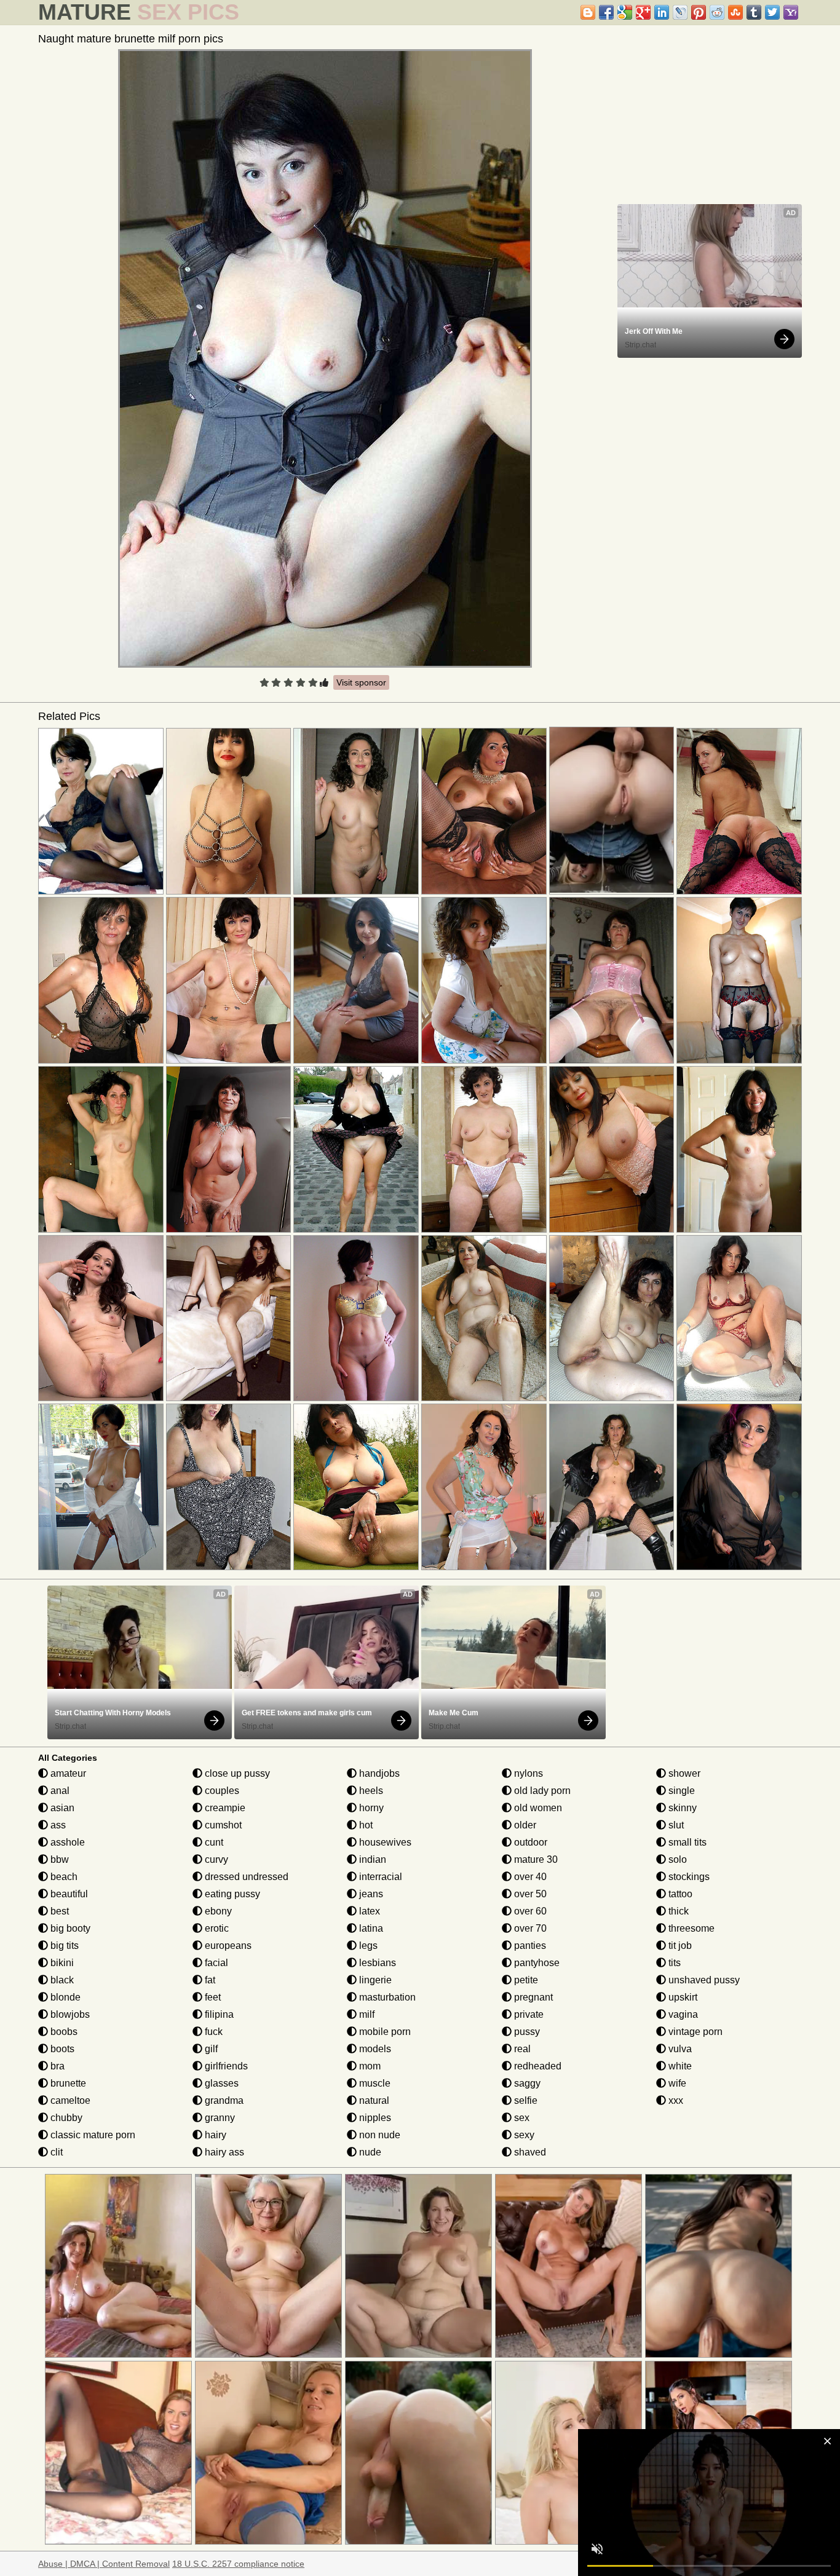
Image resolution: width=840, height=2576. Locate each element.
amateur (67, 1773)
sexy (523, 2135)
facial (215, 1963)
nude (369, 2152)
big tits (63, 1946)
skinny (681, 1808)
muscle (374, 2083)
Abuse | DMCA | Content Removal (104, 2564)
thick (677, 1911)
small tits (686, 1842)
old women (537, 1808)
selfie (525, 2100)
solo (676, 1859)
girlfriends (225, 2066)
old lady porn (541, 1791)
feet (212, 1997)
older (524, 1825)
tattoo (679, 1894)
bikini (61, 1963)
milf (366, 2014)
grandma (223, 2100)
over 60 (529, 1911)
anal (59, 1791)
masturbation (386, 1997)
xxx (675, 2100)
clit (55, 2152)
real (521, 2049)
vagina (682, 2014)
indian (371, 1859)
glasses (220, 2083)
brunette (67, 2083)
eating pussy (231, 1894)
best (58, 1911)
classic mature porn (92, 2135)
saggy (526, 2083)
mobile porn (384, 2032)
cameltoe (69, 2100)
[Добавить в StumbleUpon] (735, 12)
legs (367, 1946)
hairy (214, 2135)
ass (57, 1825)
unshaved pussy (703, 1980)
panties (529, 1946)
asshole (66, 1842)
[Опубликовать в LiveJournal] (680, 12)
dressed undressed (245, 1877)
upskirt (682, 1997)
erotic (216, 1928)
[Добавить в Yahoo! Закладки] (791, 12)
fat (209, 1980)
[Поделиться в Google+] (643, 12)
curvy (215, 1859)
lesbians (376, 1963)
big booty (69, 1928)
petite (525, 1980)
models (374, 2049)
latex (368, 1911)
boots (61, 2049)
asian (61, 1808)
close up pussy (236, 1773)
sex (521, 2118)
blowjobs (69, 2014)
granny (219, 2118)
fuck (212, 2032)
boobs (63, 2032)
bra (56, 2066)
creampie (224, 1808)
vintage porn (694, 2032)
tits (673, 1963)
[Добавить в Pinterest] (699, 12)
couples (221, 1791)
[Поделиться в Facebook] (606, 12)
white (679, 2066)
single (680, 1791)
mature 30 (535, 1859)
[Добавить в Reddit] (717, 12)
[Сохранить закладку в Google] (625, 12)
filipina (218, 2014)
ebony (217, 1911)
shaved (529, 2152)
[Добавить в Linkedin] (662, 12)
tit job (679, 1946)
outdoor (529, 1842)
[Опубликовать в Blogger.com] (588, 12)
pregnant (532, 1997)
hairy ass (223, 2152)
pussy (526, 2032)
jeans (370, 1894)
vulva (679, 2049)
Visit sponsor (361, 682)
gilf (210, 2049)
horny (370, 1808)
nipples (374, 2118)
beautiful (68, 1894)
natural (373, 2100)
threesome (690, 1928)
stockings (688, 1877)
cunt (213, 1842)
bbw (58, 1859)
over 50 (529, 1894)
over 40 (529, 1877)
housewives (384, 1842)
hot (365, 1825)
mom (369, 2066)
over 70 (529, 1928)
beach (63, 1877)
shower (683, 1773)
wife (676, 2083)
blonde (64, 1997)
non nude (378, 2135)
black (61, 1980)
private (528, 2014)
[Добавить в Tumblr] (754, 12)
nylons (527, 1773)
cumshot (222, 1825)
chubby (65, 2118)
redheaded (537, 2066)
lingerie (374, 1980)
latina (370, 1928)
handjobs (378, 1773)
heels (370, 1791)
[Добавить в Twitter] (772, 12)
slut (675, 1825)
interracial (379, 1877)
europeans (227, 1946)
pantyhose (536, 1963)
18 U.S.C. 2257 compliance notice (238, 2564)
